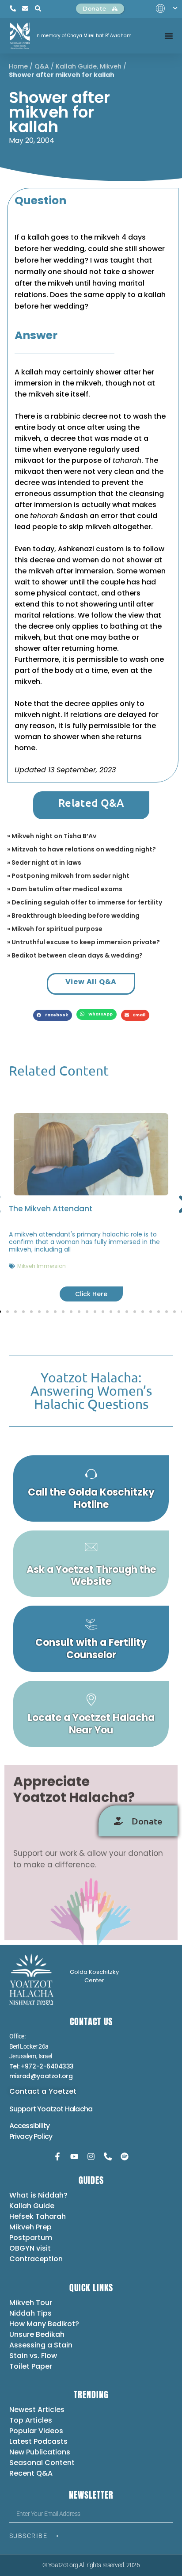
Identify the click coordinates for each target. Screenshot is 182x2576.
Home (18, 66)
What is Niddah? (38, 2195)
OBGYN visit (30, 2248)
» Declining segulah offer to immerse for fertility (85, 902)
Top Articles (31, 2420)
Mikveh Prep (30, 2227)
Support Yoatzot (37, 2109)
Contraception (36, 2259)
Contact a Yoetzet (43, 2091)
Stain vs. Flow (34, 2356)
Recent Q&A (31, 2473)
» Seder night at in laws (44, 862)
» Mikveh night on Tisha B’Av (52, 836)
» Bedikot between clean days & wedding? (75, 955)
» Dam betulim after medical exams (65, 889)
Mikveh (111, 66)
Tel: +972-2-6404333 (42, 2066)
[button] (53, 1015)
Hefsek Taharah (38, 2216)
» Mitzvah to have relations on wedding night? (82, 849)
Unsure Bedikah (37, 2334)
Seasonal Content (42, 2463)
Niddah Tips (30, 2313)
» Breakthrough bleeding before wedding (73, 916)
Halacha (79, 2109)
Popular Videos (36, 2431)
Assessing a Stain (41, 2345)
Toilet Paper (31, 2366)
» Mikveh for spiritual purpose (55, 929)
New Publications (40, 2452)
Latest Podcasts (38, 2441)
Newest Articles (37, 2410)
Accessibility (30, 2126)
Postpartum (31, 2238)
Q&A (42, 66)
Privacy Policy (31, 2136)
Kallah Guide (76, 66)
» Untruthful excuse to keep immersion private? (83, 942)
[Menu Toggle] (169, 36)
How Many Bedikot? (44, 2324)
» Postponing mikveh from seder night (68, 876)
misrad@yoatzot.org (41, 2076)
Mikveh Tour (31, 2303)
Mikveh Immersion (42, 1266)
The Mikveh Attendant (51, 1209)
